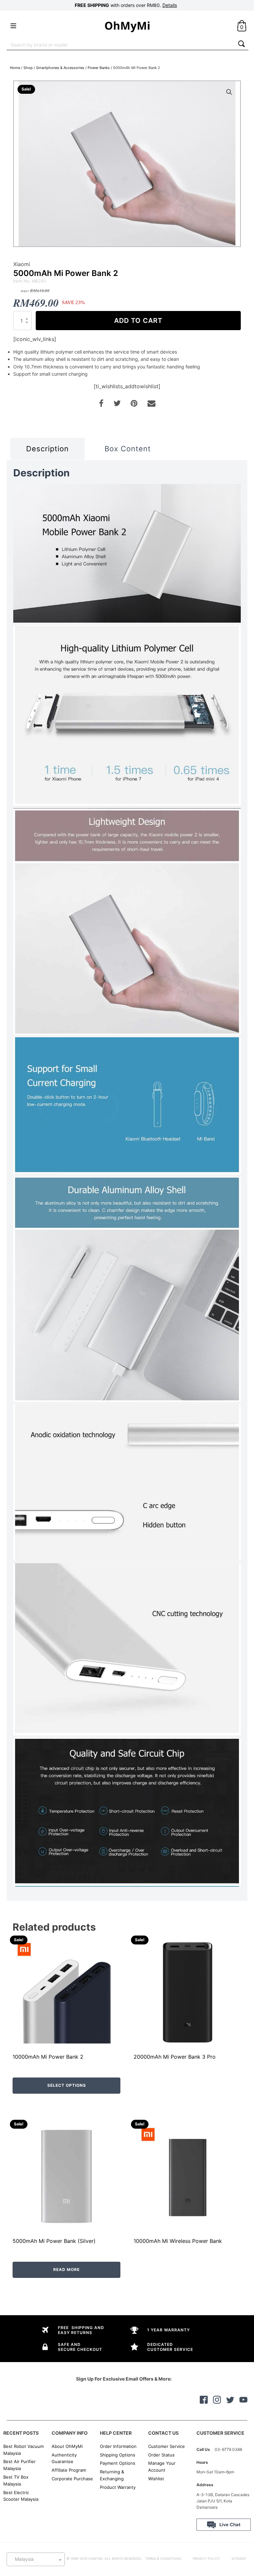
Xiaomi (22, 264)
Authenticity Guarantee (64, 2458)
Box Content (128, 449)
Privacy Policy (206, 2559)
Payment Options (118, 2463)
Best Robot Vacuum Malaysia (23, 2450)
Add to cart (138, 321)
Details (170, 5)
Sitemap (239, 2559)
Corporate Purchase (72, 2479)
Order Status (161, 2455)
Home (15, 68)
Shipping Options (118, 2455)
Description (47, 449)
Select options (67, 2085)
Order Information (118, 2446)
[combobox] (121, 44)
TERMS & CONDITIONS (163, 2559)
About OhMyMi (67, 2446)
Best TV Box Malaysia (16, 2480)
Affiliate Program (69, 2470)
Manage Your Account (162, 2467)
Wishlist (156, 2479)
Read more (66, 2269)
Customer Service (167, 2446)
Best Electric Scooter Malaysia (21, 2496)
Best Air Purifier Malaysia (20, 2465)
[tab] (47, 449)
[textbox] (36, 2559)
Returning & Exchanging (112, 2475)
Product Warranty (118, 2487)
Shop (28, 68)
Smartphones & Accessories (60, 68)
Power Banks (99, 68)
